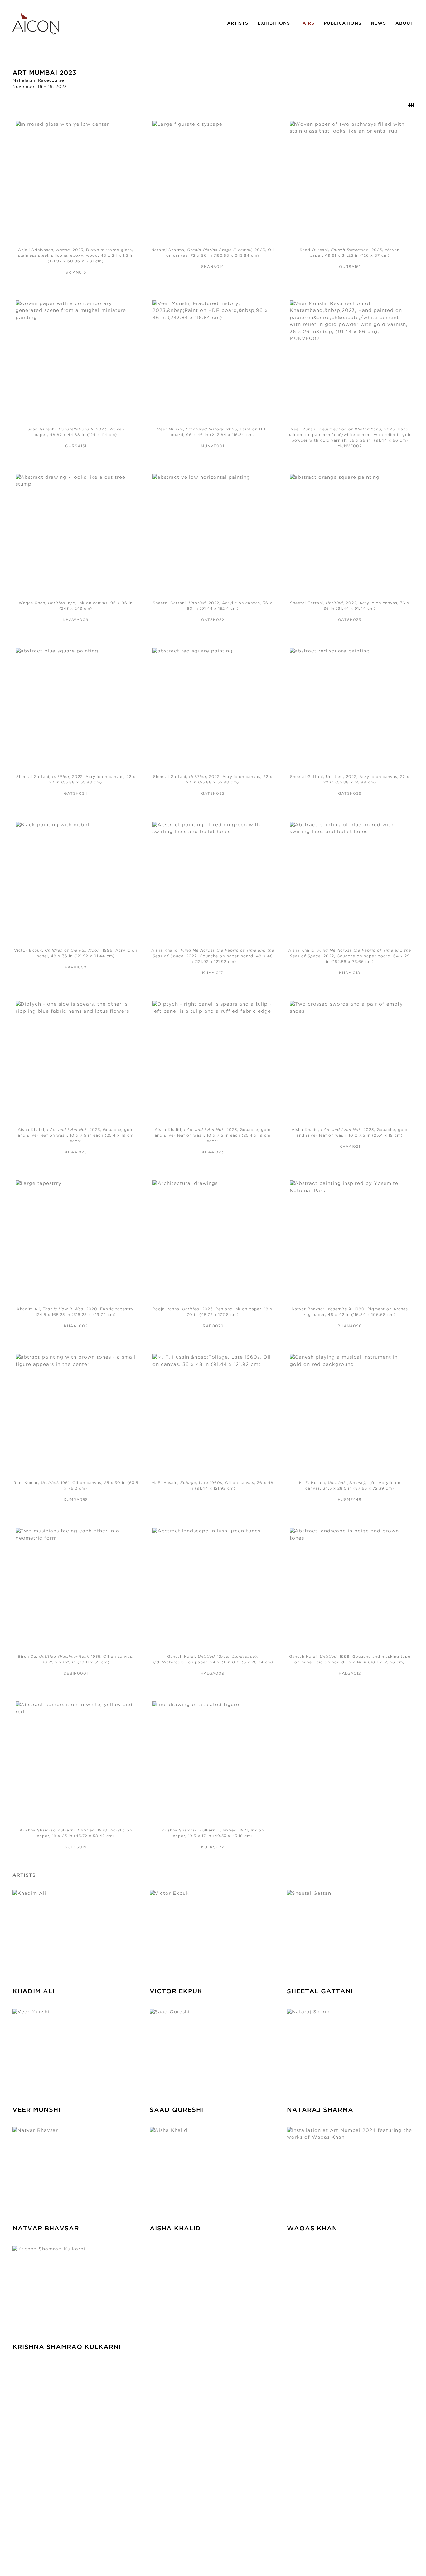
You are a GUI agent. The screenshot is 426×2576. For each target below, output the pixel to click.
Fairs (307, 23)
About (404, 23)
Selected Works (400, 105)
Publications (343, 23)
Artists (238, 23)
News (378, 23)
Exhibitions (274, 23)
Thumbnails (411, 105)
